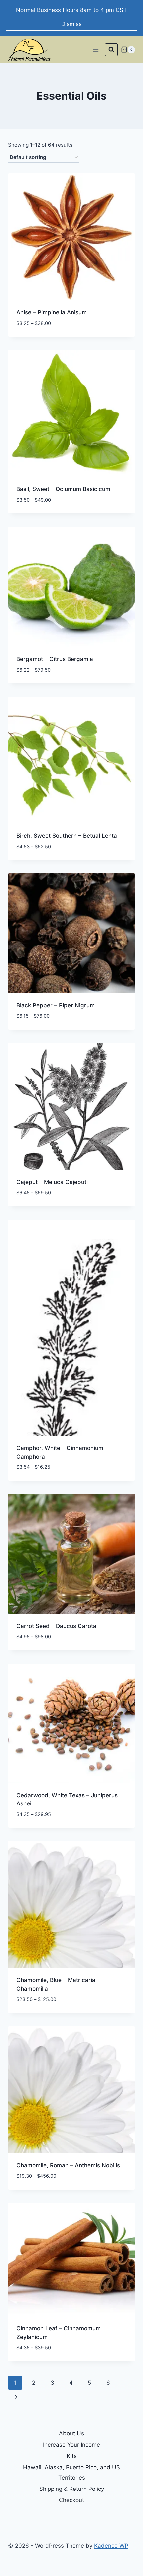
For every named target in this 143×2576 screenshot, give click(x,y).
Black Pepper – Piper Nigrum (56, 1005)
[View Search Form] (111, 50)
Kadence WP (111, 2546)
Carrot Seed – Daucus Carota (56, 1626)
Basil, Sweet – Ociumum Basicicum (63, 489)
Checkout (71, 2500)
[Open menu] (96, 49)
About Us (71, 2433)
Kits (72, 2456)
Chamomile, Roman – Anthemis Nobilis (68, 2165)
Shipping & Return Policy (72, 2489)
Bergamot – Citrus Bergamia (55, 659)
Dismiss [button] (71, 24)
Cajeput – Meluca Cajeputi (52, 1182)
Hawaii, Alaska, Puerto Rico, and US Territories (71, 2472)
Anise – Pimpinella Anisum (52, 312)
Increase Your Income (71, 2445)
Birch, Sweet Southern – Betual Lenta (67, 836)
